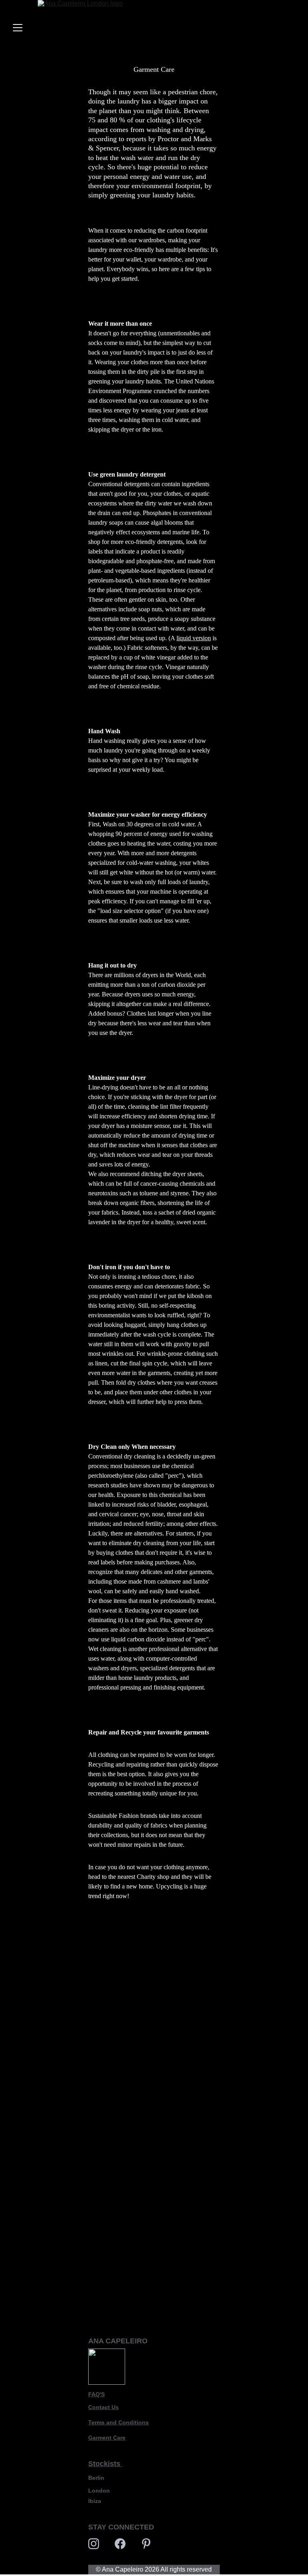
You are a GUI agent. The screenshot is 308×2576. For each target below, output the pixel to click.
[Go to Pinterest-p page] (146, 2544)
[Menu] (18, 28)
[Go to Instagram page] (94, 2544)
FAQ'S (96, 2394)
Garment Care (107, 2438)
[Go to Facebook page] (120, 2544)
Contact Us (103, 2407)
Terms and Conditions (119, 2422)
